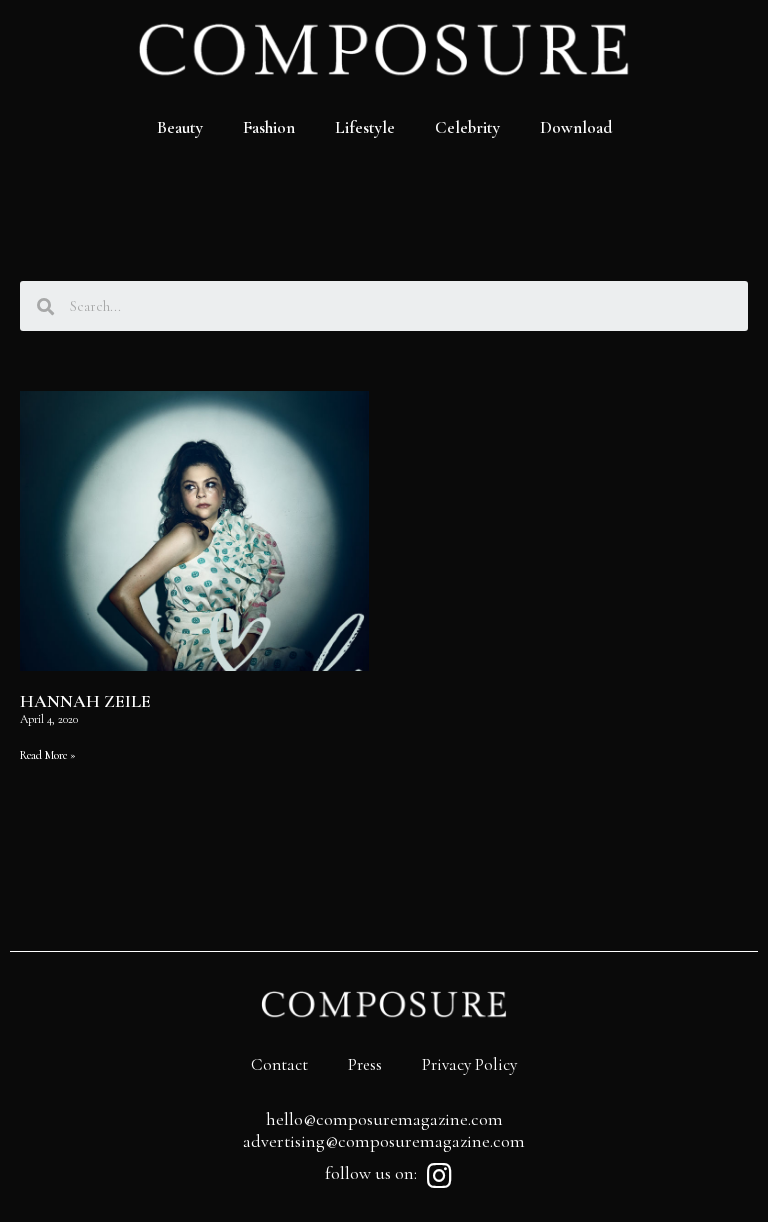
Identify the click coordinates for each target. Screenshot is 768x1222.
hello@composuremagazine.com (384, 1119)
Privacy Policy (469, 1064)
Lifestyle (365, 127)
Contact (279, 1064)
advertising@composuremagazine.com (384, 1141)
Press (365, 1064)
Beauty (180, 127)
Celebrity (467, 127)
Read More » (48, 755)
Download (576, 127)
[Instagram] (439, 1176)
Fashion (269, 127)
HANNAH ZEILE (85, 701)
